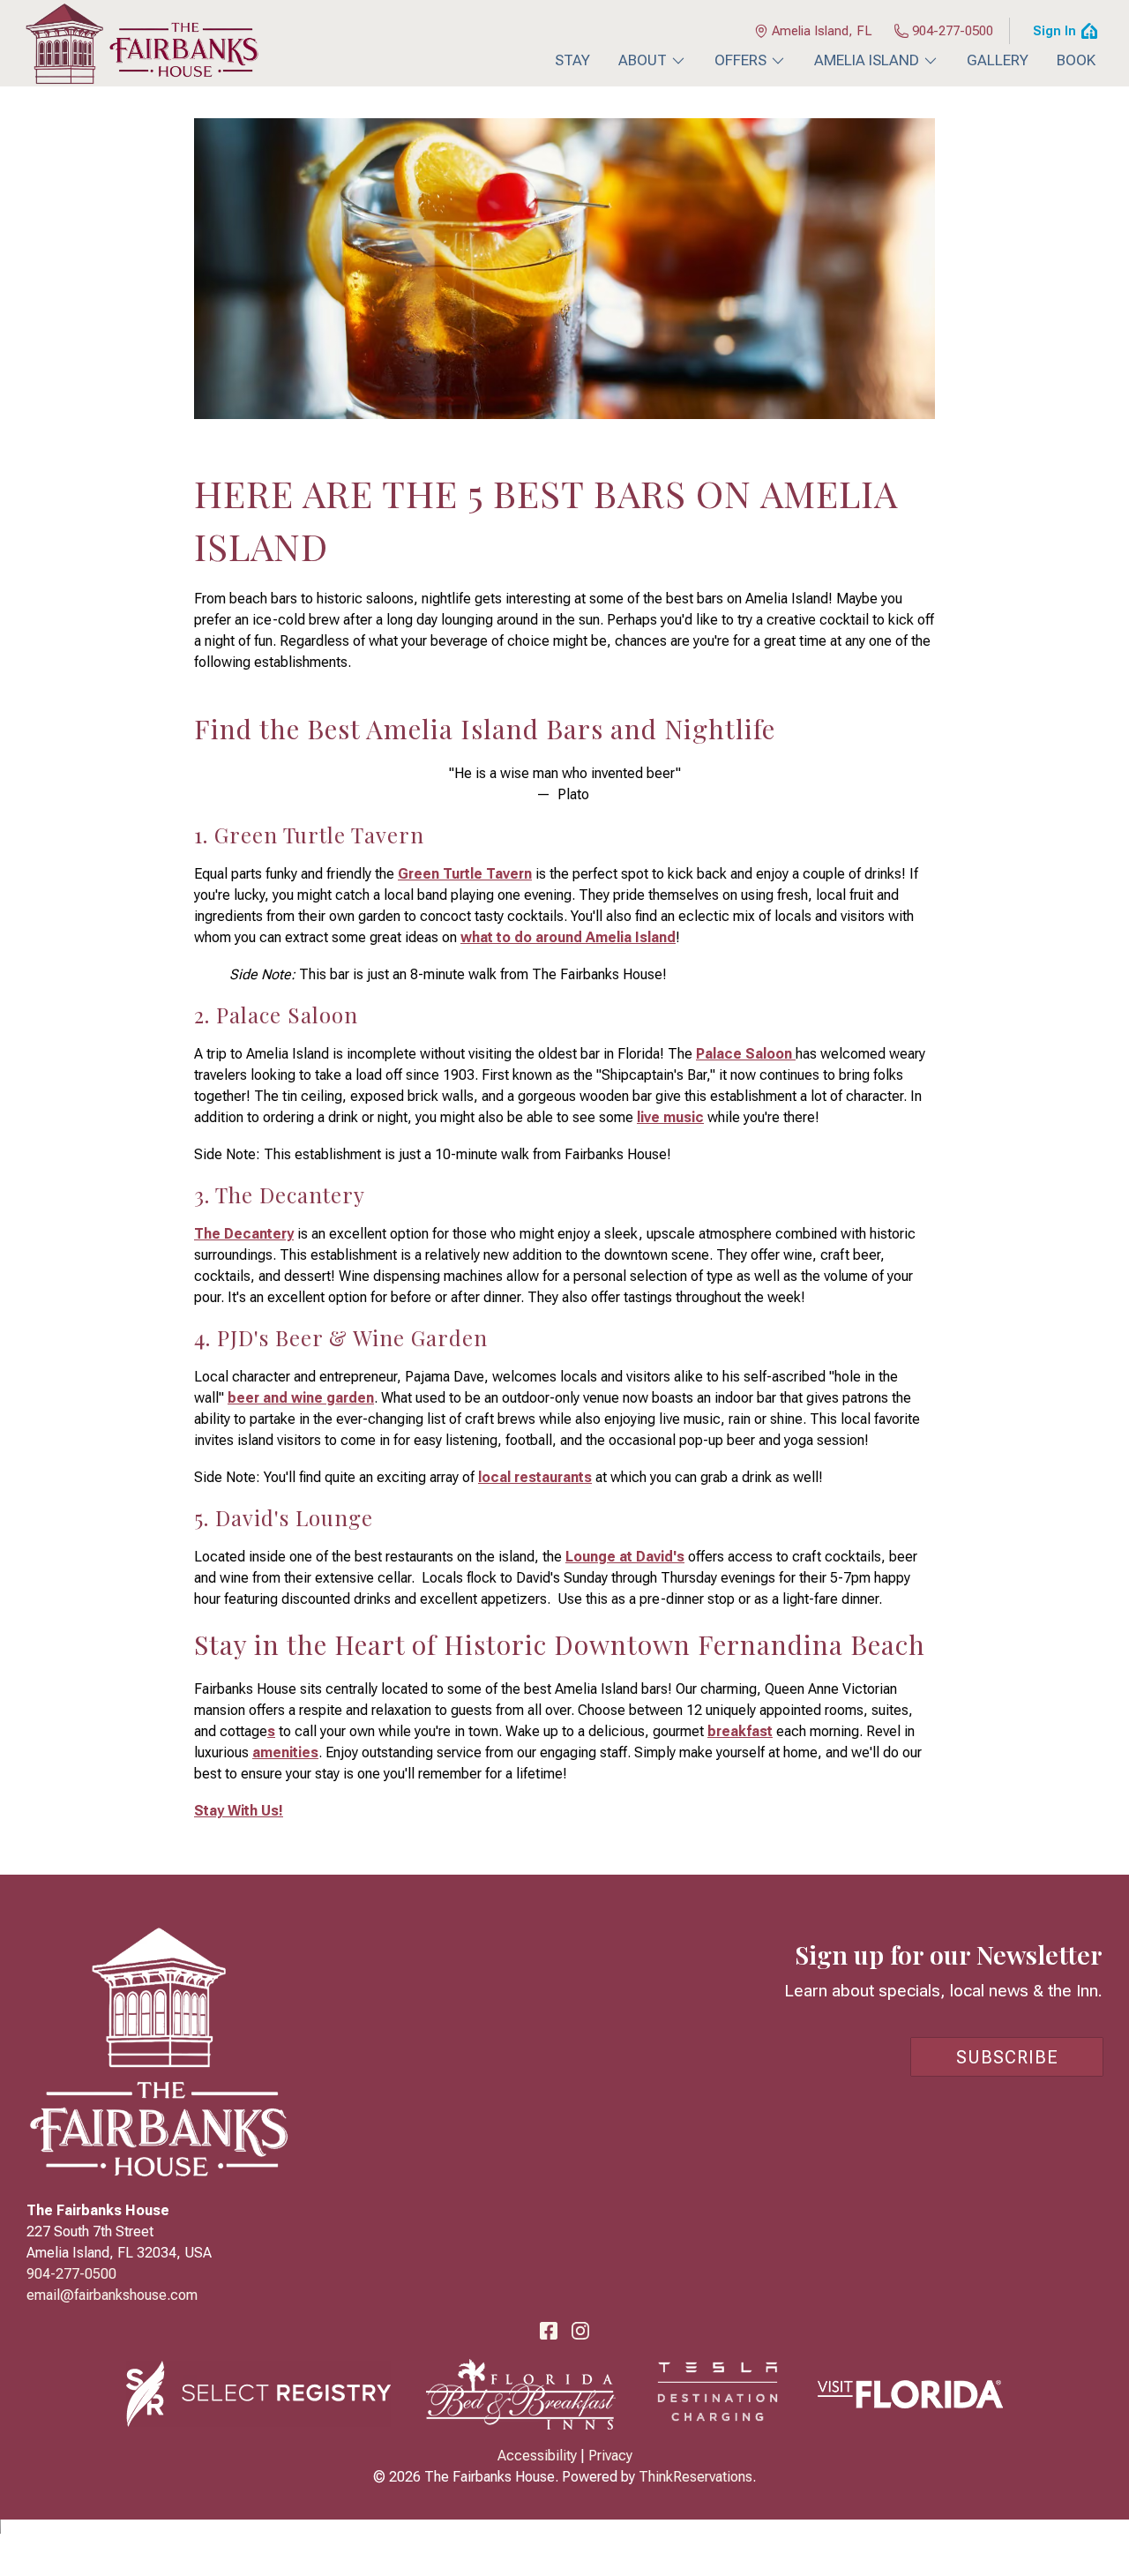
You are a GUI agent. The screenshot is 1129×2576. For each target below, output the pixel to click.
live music (670, 1117)
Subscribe (1007, 2057)
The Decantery (244, 1234)
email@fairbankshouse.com (112, 2295)
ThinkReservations (695, 2477)
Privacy (610, 2456)
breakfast (740, 1731)
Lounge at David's (625, 1557)
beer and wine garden (301, 1398)
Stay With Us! (239, 1811)
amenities (285, 1752)
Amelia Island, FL (822, 31)
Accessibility (537, 2456)
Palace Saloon (746, 1054)
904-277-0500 (953, 31)
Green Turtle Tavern (465, 874)
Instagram (580, 2331)
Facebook (549, 2331)
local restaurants (535, 1477)
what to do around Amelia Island (568, 937)
